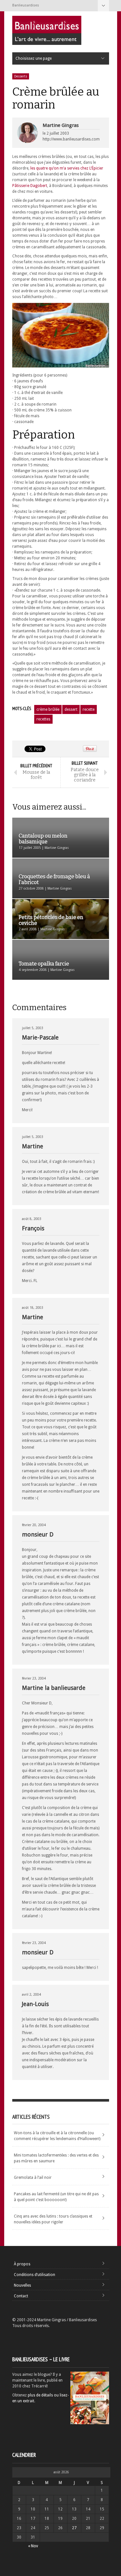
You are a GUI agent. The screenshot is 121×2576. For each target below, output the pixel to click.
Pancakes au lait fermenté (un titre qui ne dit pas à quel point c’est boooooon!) (56, 2197)
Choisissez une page (103, 6)
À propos (22, 2264)
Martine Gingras (61, 125)
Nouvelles (22, 2285)
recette (89, 709)
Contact (21, 2296)
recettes (43, 719)
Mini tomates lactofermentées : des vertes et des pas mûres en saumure (56, 2158)
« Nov (33, 2546)
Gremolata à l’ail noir (33, 2178)
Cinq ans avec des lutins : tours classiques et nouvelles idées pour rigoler (53, 2219)
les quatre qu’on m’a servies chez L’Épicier (67, 168)
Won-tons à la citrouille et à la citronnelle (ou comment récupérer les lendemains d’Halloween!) (57, 2136)
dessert (71, 709)
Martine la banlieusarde (54, 1688)
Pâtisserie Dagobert (30, 186)
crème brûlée (48, 709)
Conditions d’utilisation (35, 2275)
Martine (33, 1146)
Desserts (21, 76)
